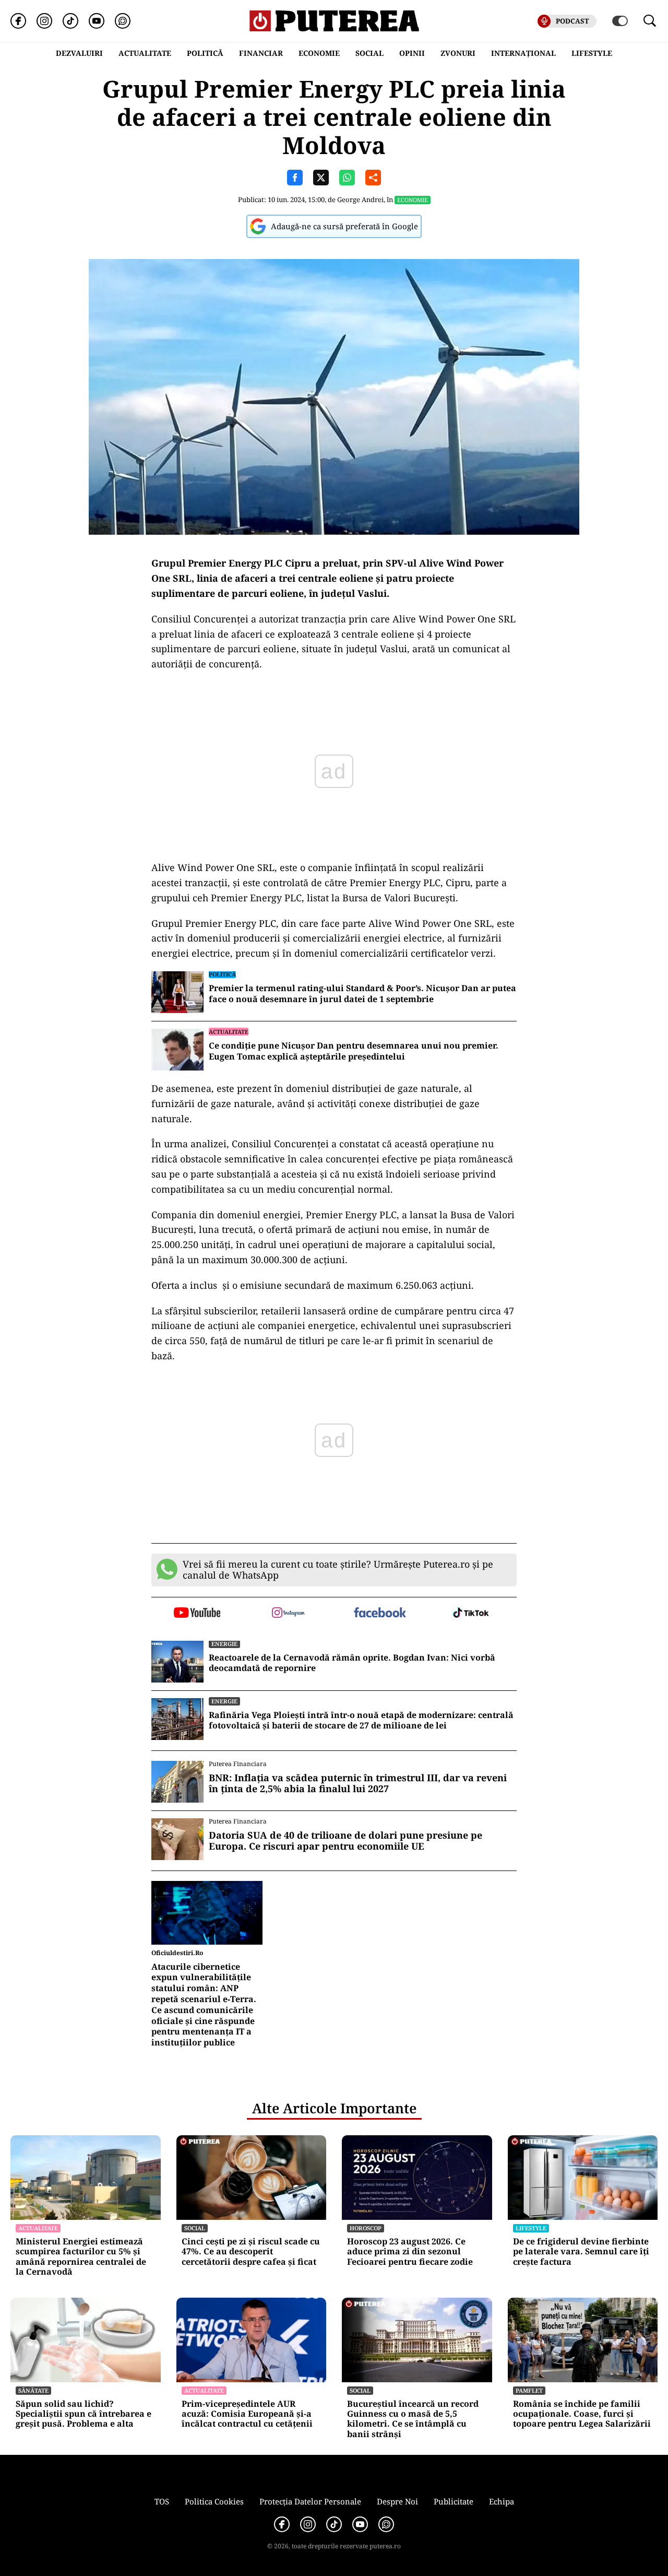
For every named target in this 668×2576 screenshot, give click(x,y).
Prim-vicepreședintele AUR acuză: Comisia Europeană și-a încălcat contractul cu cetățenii (247, 2414)
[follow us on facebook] (380, 1613)
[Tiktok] (70, 21)
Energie (224, 1644)
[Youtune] (97, 21)
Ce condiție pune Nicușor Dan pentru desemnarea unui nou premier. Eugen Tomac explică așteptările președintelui (354, 1051)
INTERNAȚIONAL (523, 53)
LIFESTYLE (592, 53)
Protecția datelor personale (310, 2501)
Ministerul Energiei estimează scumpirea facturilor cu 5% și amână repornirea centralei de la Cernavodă (81, 2257)
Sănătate (33, 2390)
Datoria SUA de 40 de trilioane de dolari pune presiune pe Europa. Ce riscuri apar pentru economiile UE (345, 1841)
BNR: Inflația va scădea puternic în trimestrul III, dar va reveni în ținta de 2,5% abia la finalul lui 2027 (358, 1784)
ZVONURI (458, 53)
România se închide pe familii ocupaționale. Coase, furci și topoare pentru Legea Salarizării (582, 2414)
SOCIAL (369, 53)
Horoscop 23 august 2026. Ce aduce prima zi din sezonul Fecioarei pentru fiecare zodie (410, 2252)
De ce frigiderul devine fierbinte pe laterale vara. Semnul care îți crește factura (581, 2252)
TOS (162, 2501)
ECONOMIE (319, 53)
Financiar (261, 53)
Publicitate (454, 2501)
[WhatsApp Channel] (123, 21)
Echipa (502, 2501)
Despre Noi (397, 2501)
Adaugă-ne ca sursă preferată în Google (344, 226)
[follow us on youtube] (197, 1614)
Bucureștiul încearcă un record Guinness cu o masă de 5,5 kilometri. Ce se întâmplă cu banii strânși (413, 2419)
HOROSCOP (366, 2228)
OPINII (412, 53)
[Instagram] (44, 21)
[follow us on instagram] (288, 1614)
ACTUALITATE (145, 53)
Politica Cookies (214, 2501)
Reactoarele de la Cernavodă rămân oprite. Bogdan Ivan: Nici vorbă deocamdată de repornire (352, 1663)
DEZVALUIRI (79, 53)
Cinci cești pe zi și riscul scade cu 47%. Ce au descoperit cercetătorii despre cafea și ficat (251, 2252)
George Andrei (360, 199)
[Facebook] (18, 21)
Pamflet (529, 2390)
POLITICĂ (205, 53)
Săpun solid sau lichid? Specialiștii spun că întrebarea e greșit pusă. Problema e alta (83, 2414)
